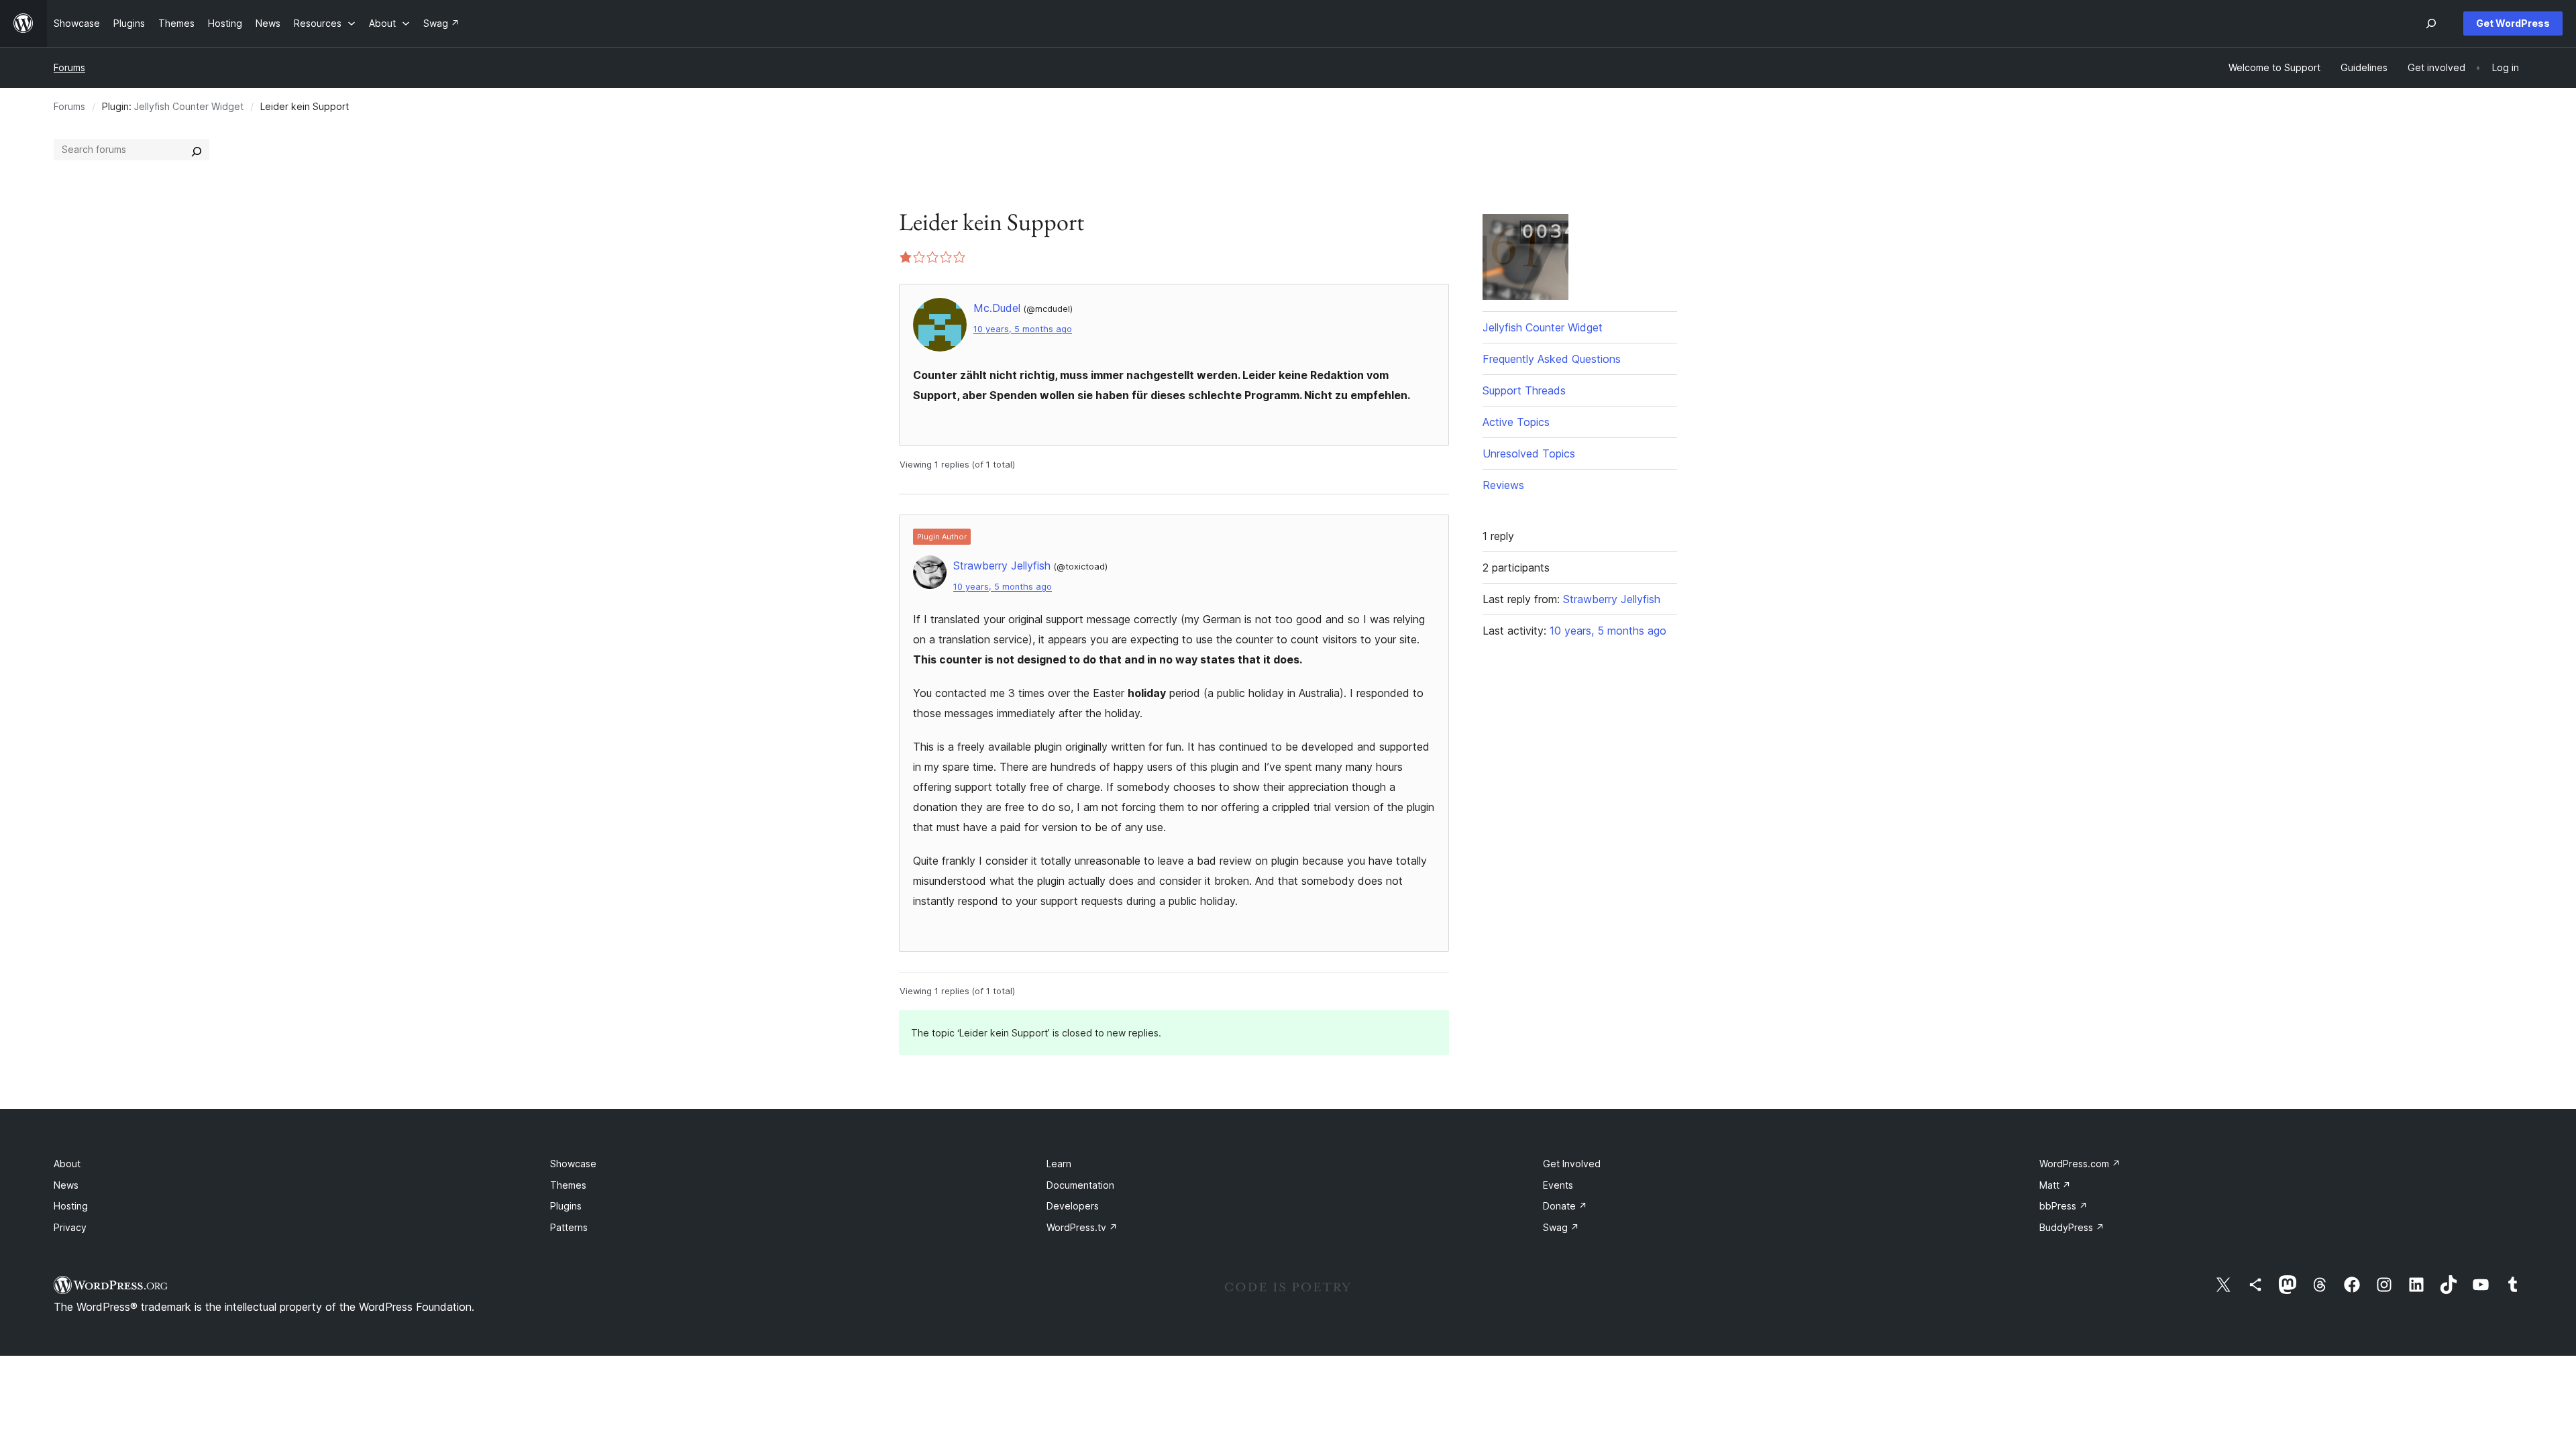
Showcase (573, 1164)
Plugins (566, 1206)
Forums (69, 67)
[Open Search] (2431, 23)
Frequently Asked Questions (1552, 359)
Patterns (569, 1227)
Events (1558, 1185)
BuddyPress (2072, 1227)
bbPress (2063, 1206)
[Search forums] (197, 150)
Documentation (1080, 1185)
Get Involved (1572, 1164)
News (66, 1185)
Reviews (1503, 485)
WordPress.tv (1082, 1227)
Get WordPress (2513, 23)
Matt (2055, 1185)
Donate (1565, 1206)
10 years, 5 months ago (1023, 329)
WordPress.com (2080, 1164)
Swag (1561, 1227)
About (67, 1164)
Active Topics (1516, 422)
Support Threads (1524, 390)
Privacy (70, 1227)
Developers (1073, 1206)
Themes (568, 1185)
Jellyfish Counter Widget (189, 106)
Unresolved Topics (1529, 453)
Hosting (71, 1206)
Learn (1059, 1164)
